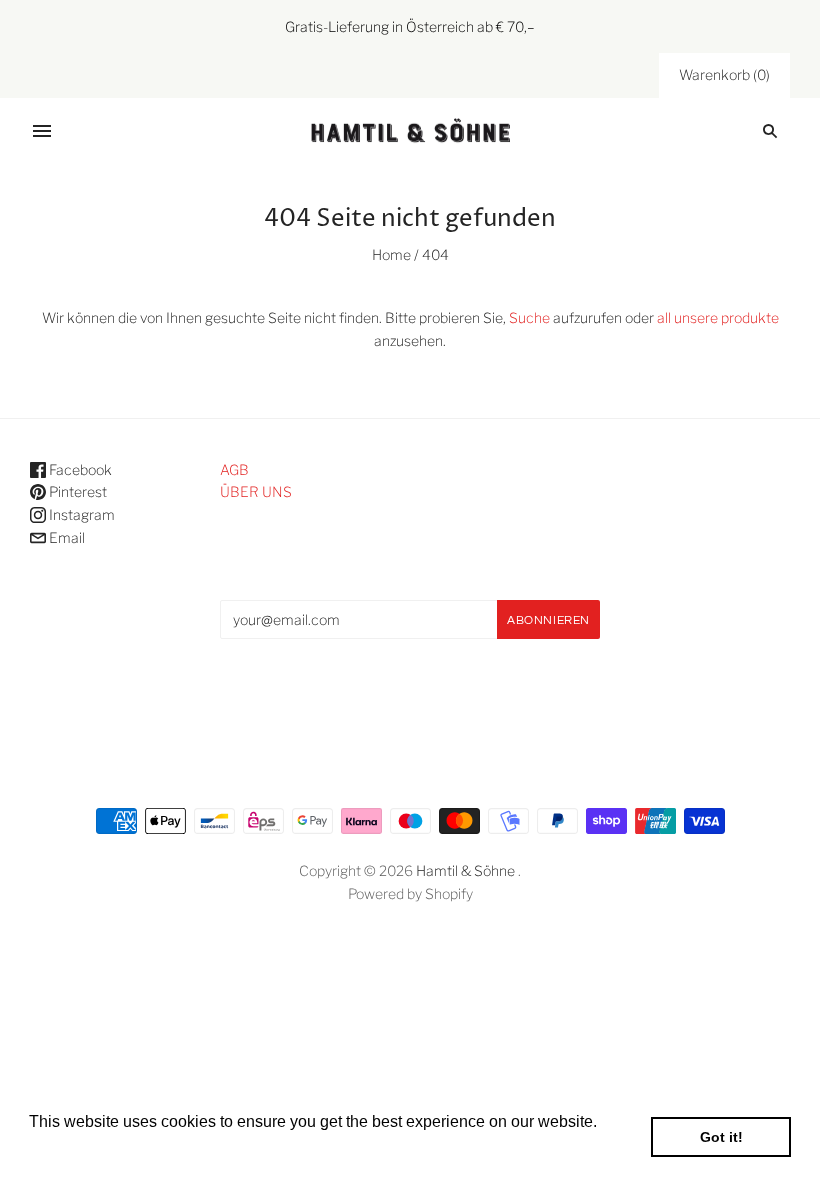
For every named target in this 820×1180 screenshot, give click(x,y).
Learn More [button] (72, 1148)
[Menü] (42, 131)
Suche (529, 317)
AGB (234, 469)
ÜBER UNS (256, 491)
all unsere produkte (718, 317)
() (724, 74)
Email (65, 537)
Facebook (79, 469)
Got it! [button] (721, 1137)
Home (391, 254)
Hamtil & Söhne (465, 870)
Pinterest (76, 491)
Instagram (80, 514)
